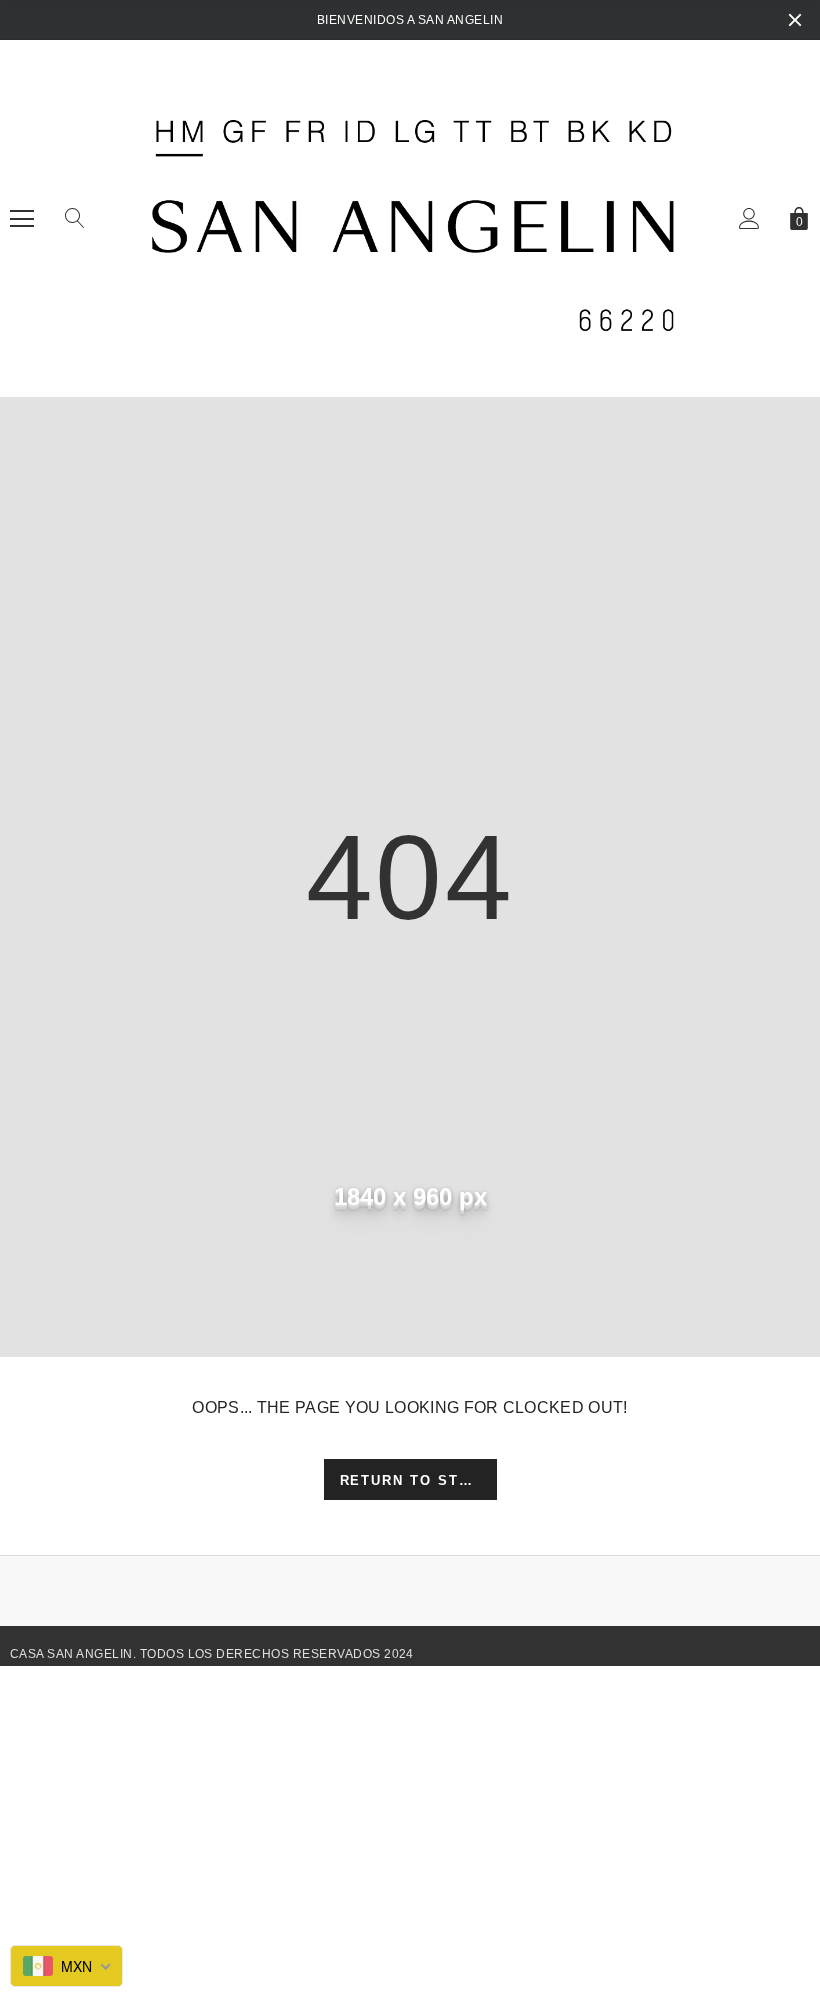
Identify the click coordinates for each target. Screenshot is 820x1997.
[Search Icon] (75, 219)
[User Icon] (749, 218)
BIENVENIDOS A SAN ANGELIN (410, 20)
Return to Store (416, 1480)
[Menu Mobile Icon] (22, 219)
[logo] (410, 218)
